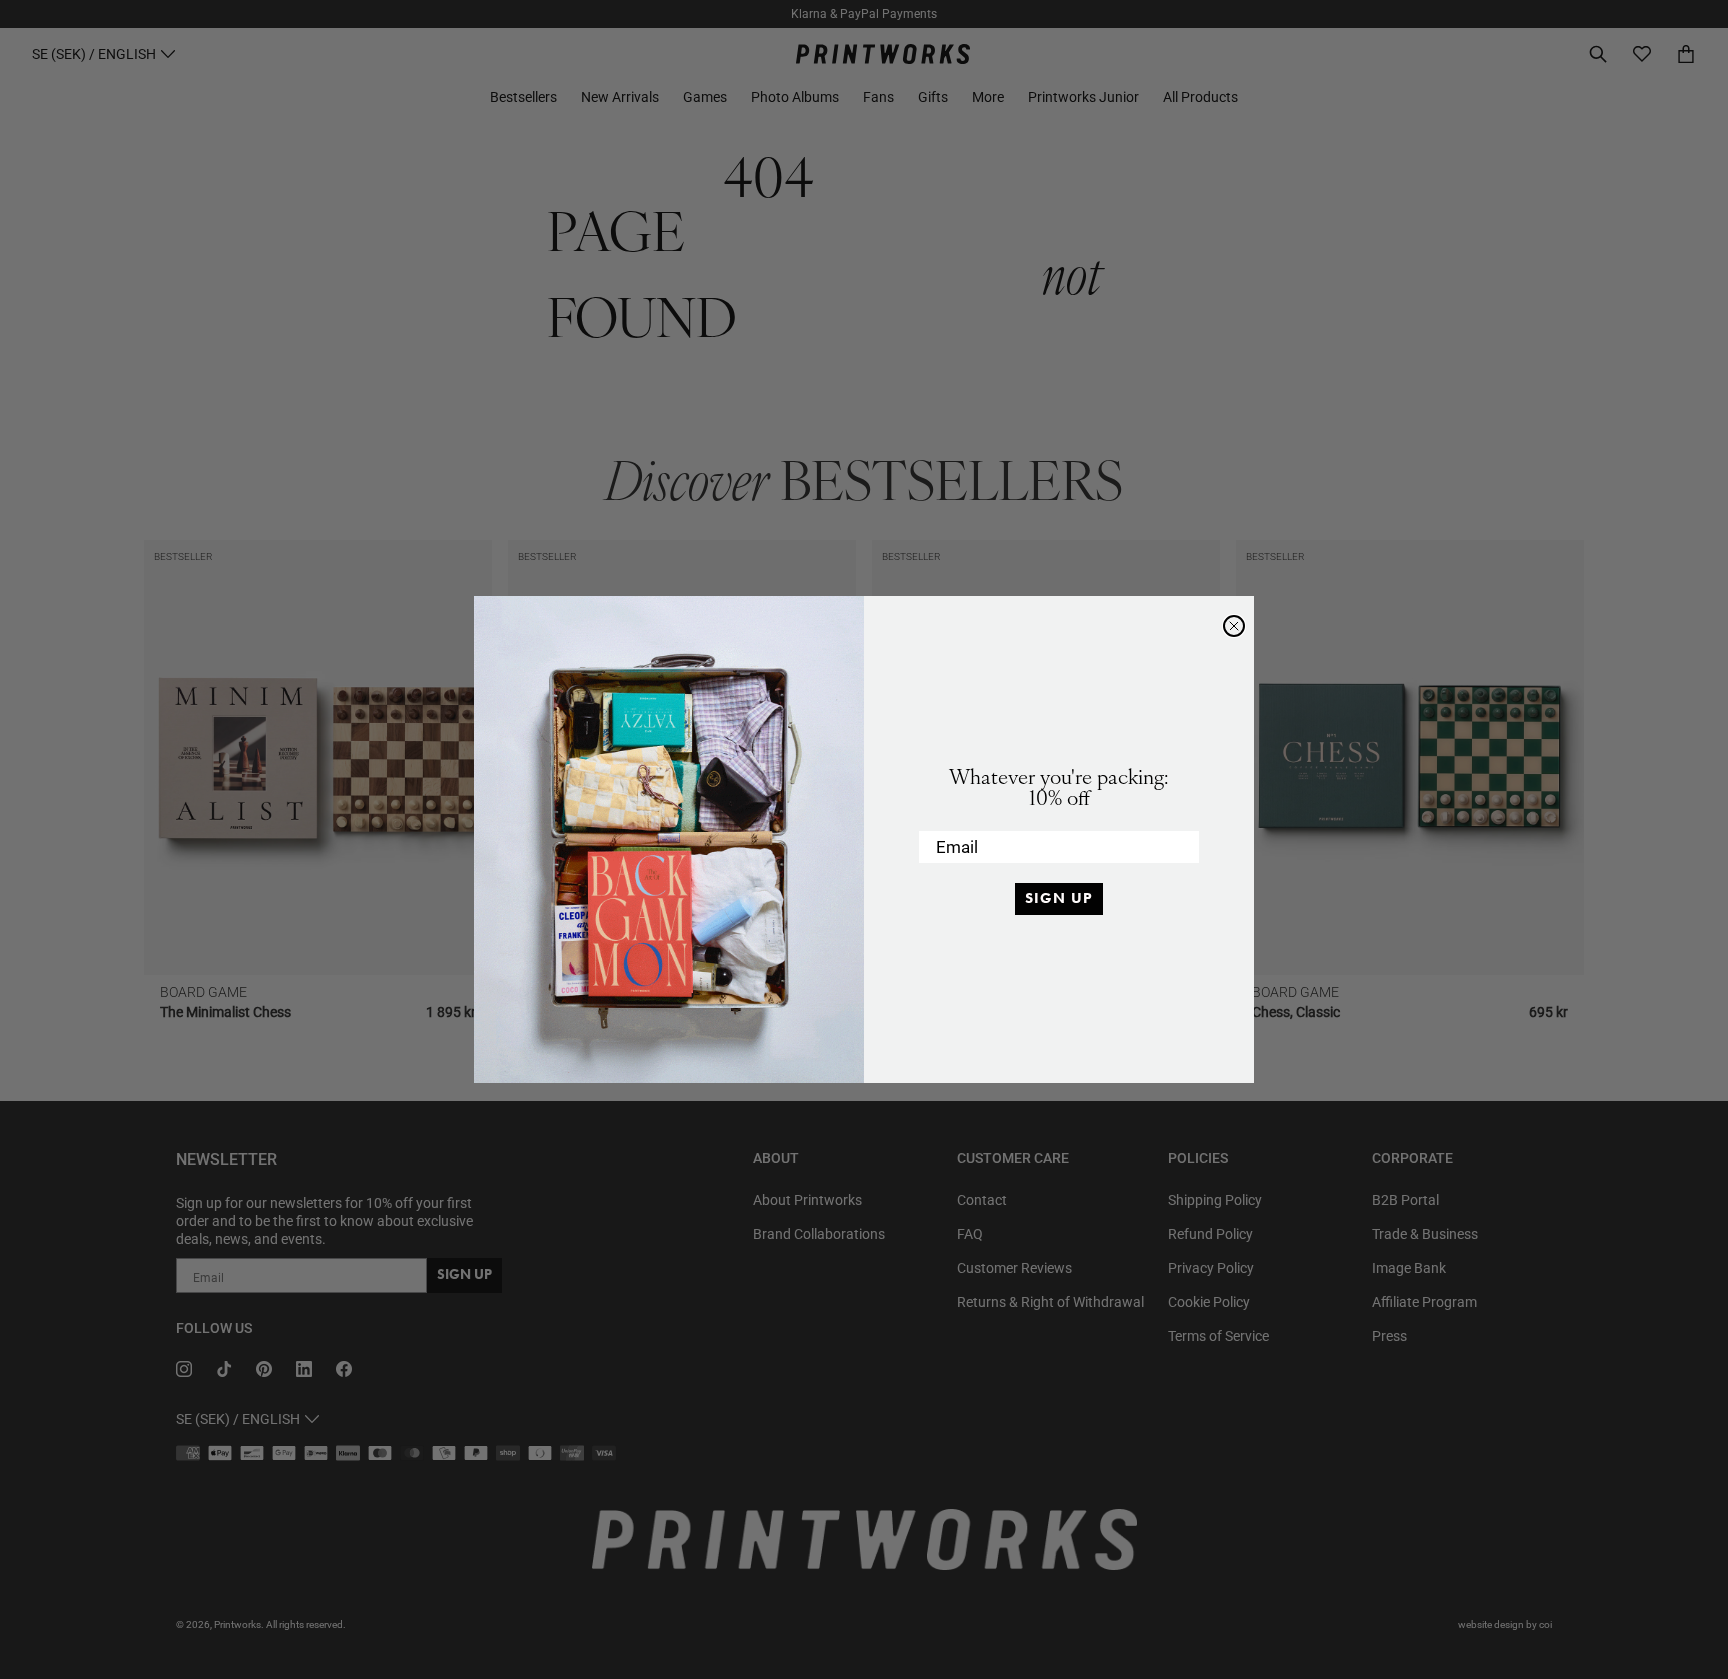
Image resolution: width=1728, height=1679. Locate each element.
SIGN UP (1059, 898)
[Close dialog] (1234, 626)
